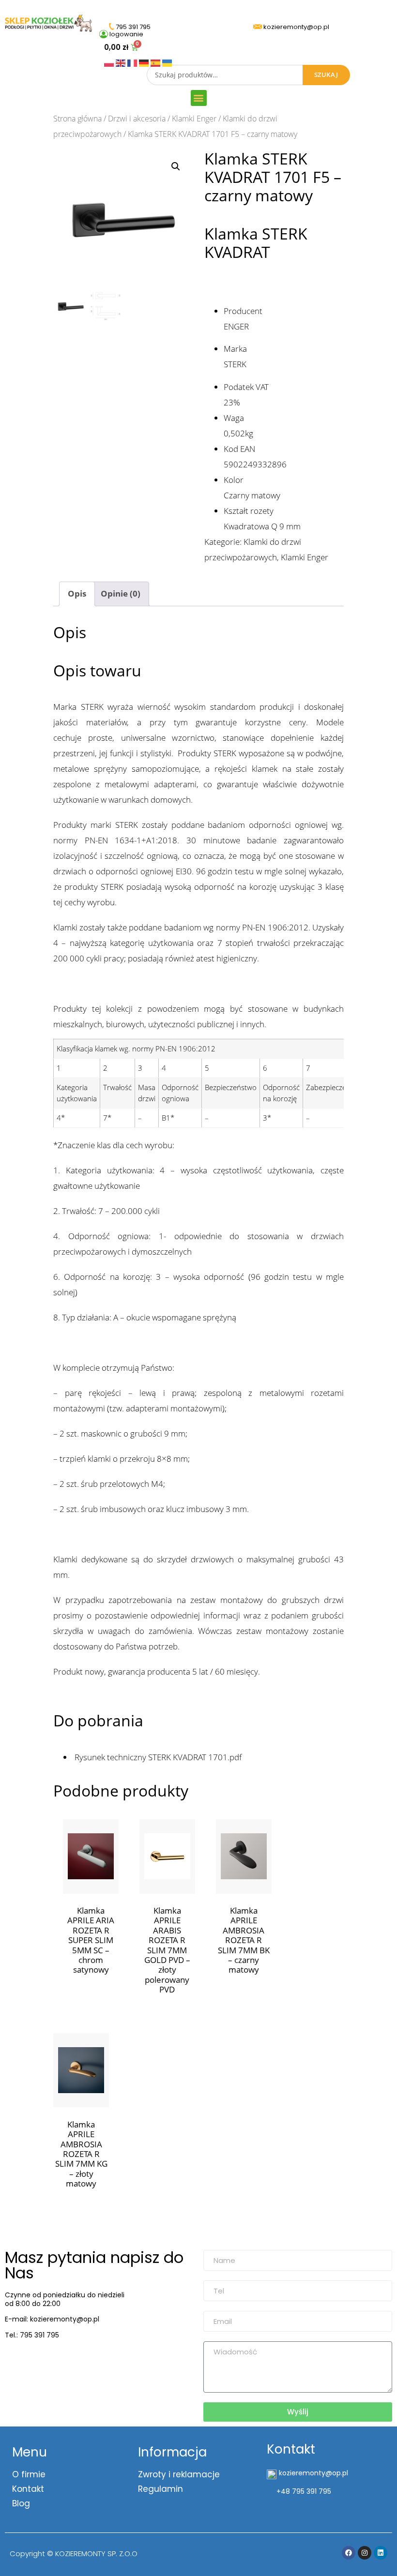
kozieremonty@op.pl (45, 2359)
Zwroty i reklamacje (179, 2474)
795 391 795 (39, 2335)
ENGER (236, 326)
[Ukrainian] (167, 62)
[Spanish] (156, 62)
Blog (21, 2503)
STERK (235, 364)
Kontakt (28, 2489)
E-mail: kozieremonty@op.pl (52, 2319)
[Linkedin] (381, 2553)
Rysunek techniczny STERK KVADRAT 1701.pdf (157, 1757)
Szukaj (326, 75)
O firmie (29, 2474)
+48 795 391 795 (304, 2491)
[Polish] (110, 62)
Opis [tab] (77, 593)
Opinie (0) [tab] (121, 593)
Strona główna (77, 119)
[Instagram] (365, 2553)
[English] (122, 62)
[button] (199, 98)
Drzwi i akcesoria (137, 119)
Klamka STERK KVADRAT (256, 243)
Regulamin (160, 2489)
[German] (145, 62)
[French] (133, 62)
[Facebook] (349, 2553)
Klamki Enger (194, 119)
